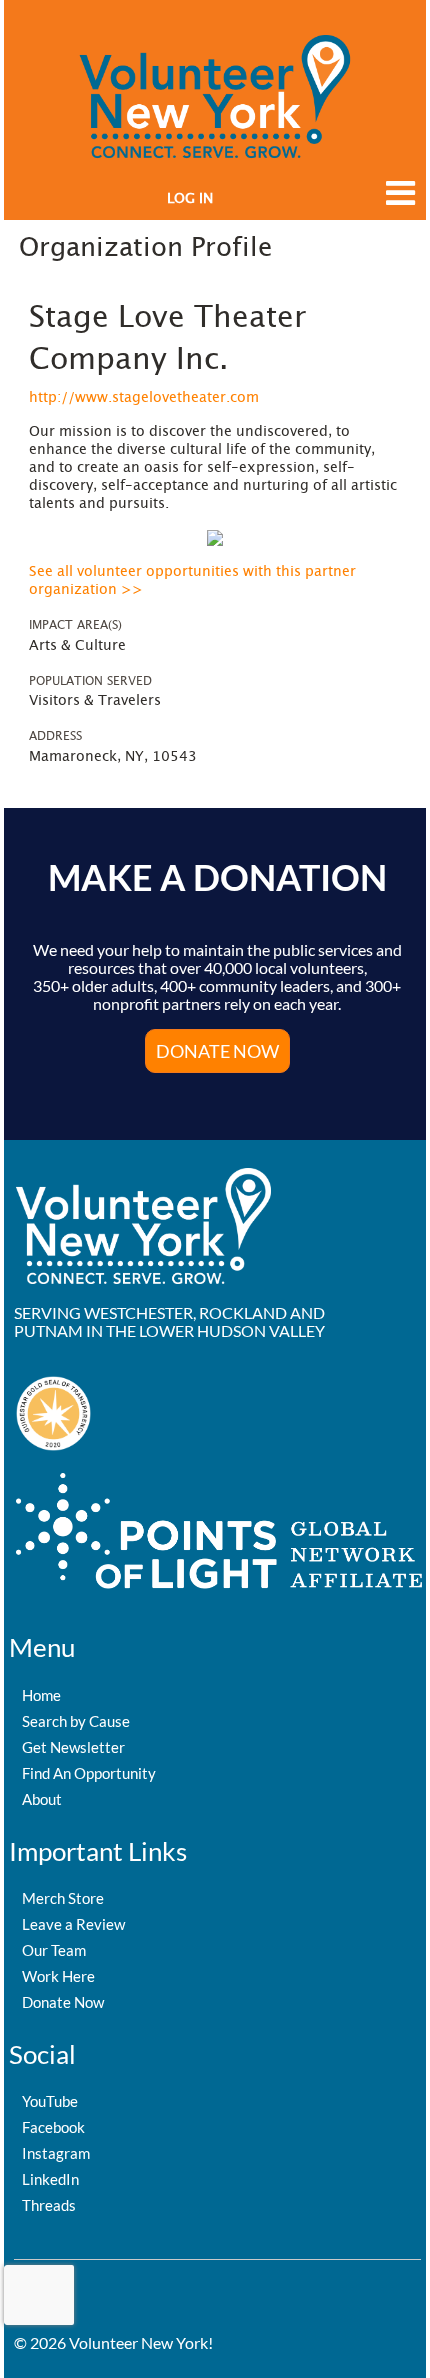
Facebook (53, 2127)
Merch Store (63, 1898)
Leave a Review (73, 1924)
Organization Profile (145, 248)
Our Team (54, 1950)
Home (41, 1695)
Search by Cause (76, 1721)
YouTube (50, 2101)
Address (55, 736)
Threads (49, 2205)
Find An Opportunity (89, 1773)
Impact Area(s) (75, 625)
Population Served (90, 681)
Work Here (58, 1976)
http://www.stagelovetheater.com (144, 398)
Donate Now (63, 2002)
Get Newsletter (73, 1747)
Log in (190, 199)
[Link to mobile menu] (396, 202)
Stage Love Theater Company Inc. (167, 339)
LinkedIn (50, 2179)
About (42, 1799)
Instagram (56, 2153)
